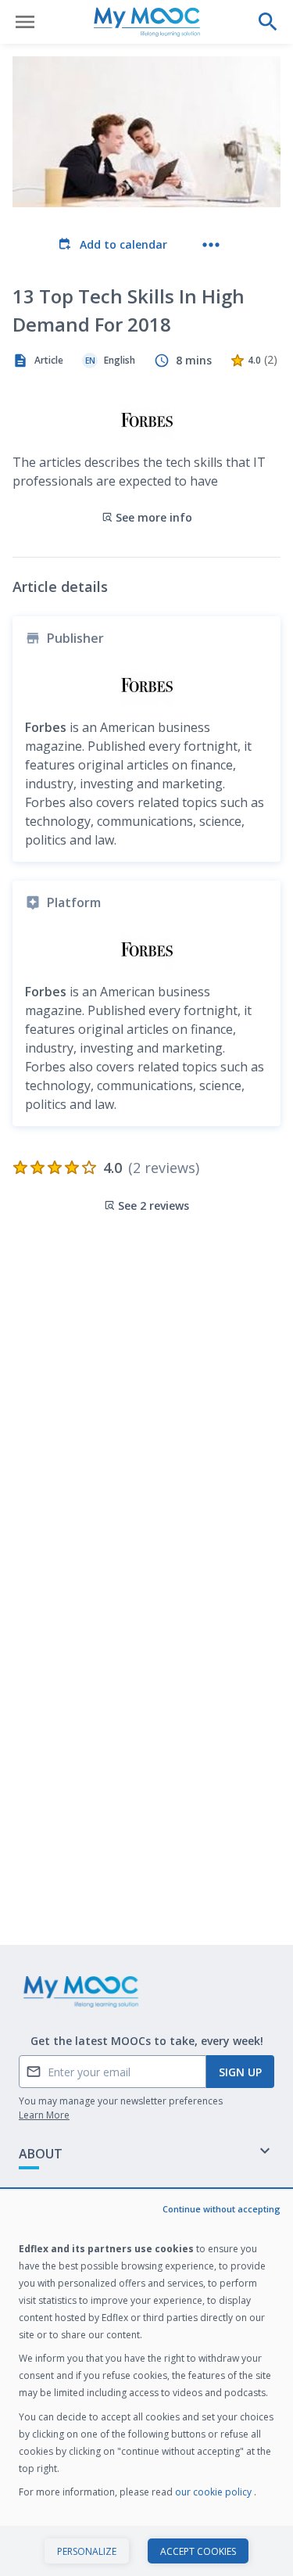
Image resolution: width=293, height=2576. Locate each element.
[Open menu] (25, 22)
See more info (154, 517)
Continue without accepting (222, 2209)
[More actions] (211, 245)
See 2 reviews (154, 1205)
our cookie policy (214, 2492)
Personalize (87, 2551)
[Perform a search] (268, 22)
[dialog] (146, 2383)
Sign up (240, 2072)
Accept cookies (198, 2551)
